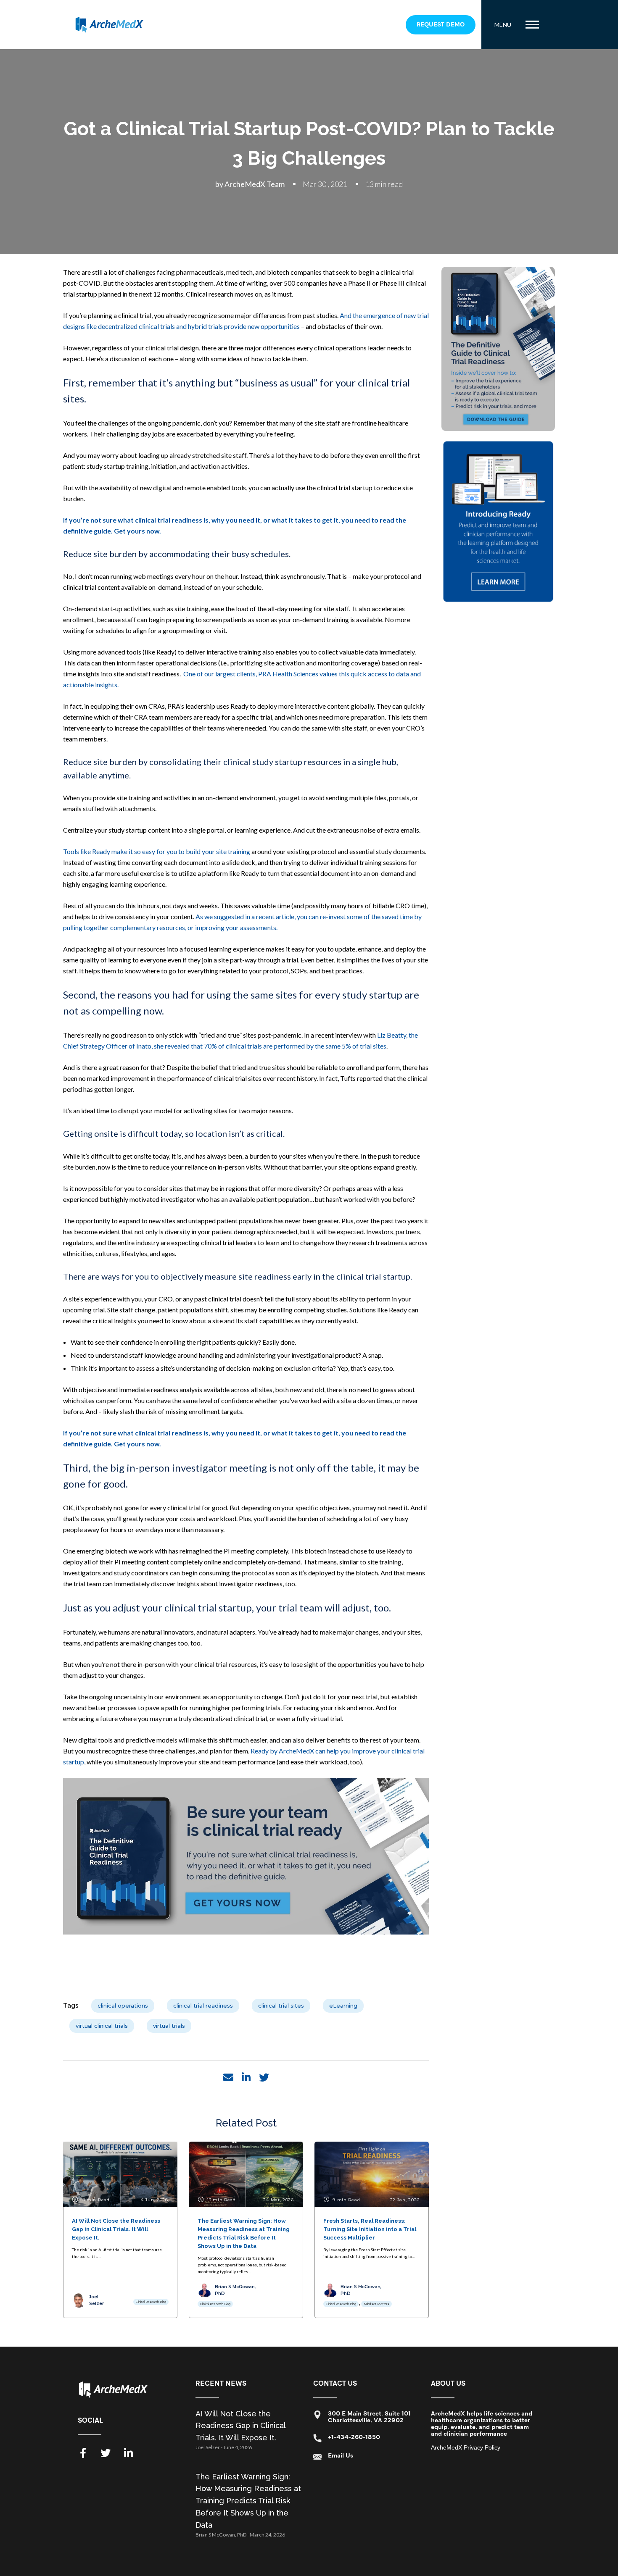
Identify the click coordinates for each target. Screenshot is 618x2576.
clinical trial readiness (203, 2006)
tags (71, 2006)
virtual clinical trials (102, 2026)
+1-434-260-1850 (354, 2437)
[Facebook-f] (83, 2453)
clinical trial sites (281, 2006)
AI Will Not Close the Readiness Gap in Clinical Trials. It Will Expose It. (240, 2426)
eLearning (343, 2006)
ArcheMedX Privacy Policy (466, 2447)
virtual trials (169, 2026)
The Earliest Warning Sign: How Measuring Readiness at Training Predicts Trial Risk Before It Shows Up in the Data (248, 2501)
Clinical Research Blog (151, 2302)
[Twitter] (106, 2453)
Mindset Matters (376, 2304)
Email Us (341, 2456)
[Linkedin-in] (128, 2453)
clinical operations (123, 2006)
